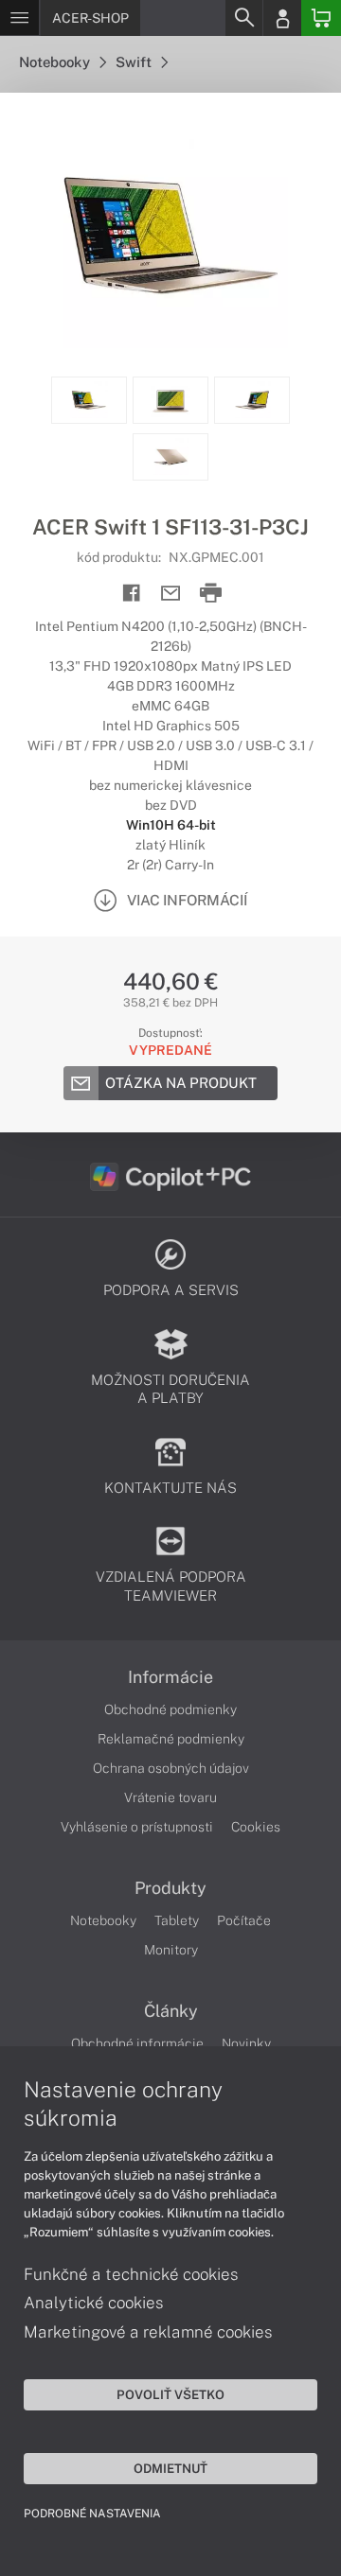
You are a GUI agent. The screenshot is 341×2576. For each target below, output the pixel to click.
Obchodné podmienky (170, 1709)
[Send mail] (171, 594)
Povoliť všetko (170, 2394)
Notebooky (56, 62)
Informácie (170, 1677)
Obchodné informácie (137, 2043)
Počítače (244, 1920)
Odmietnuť (170, 2468)
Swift (135, 62)
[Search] (243, 18)
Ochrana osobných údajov (171, 1768)
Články (171, 2011)
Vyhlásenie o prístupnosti (137, 1827)
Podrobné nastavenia (92, 2514)
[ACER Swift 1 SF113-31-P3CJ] (170, 235)
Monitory (171, 1950)
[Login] (282, 18)
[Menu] (19, 18)
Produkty (170, 1888)
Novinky (246, 2043)
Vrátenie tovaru (170, 1797)
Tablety (177, 1920)
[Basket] (321, 18)
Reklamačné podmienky (171, 1739)
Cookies (256, 1827)
